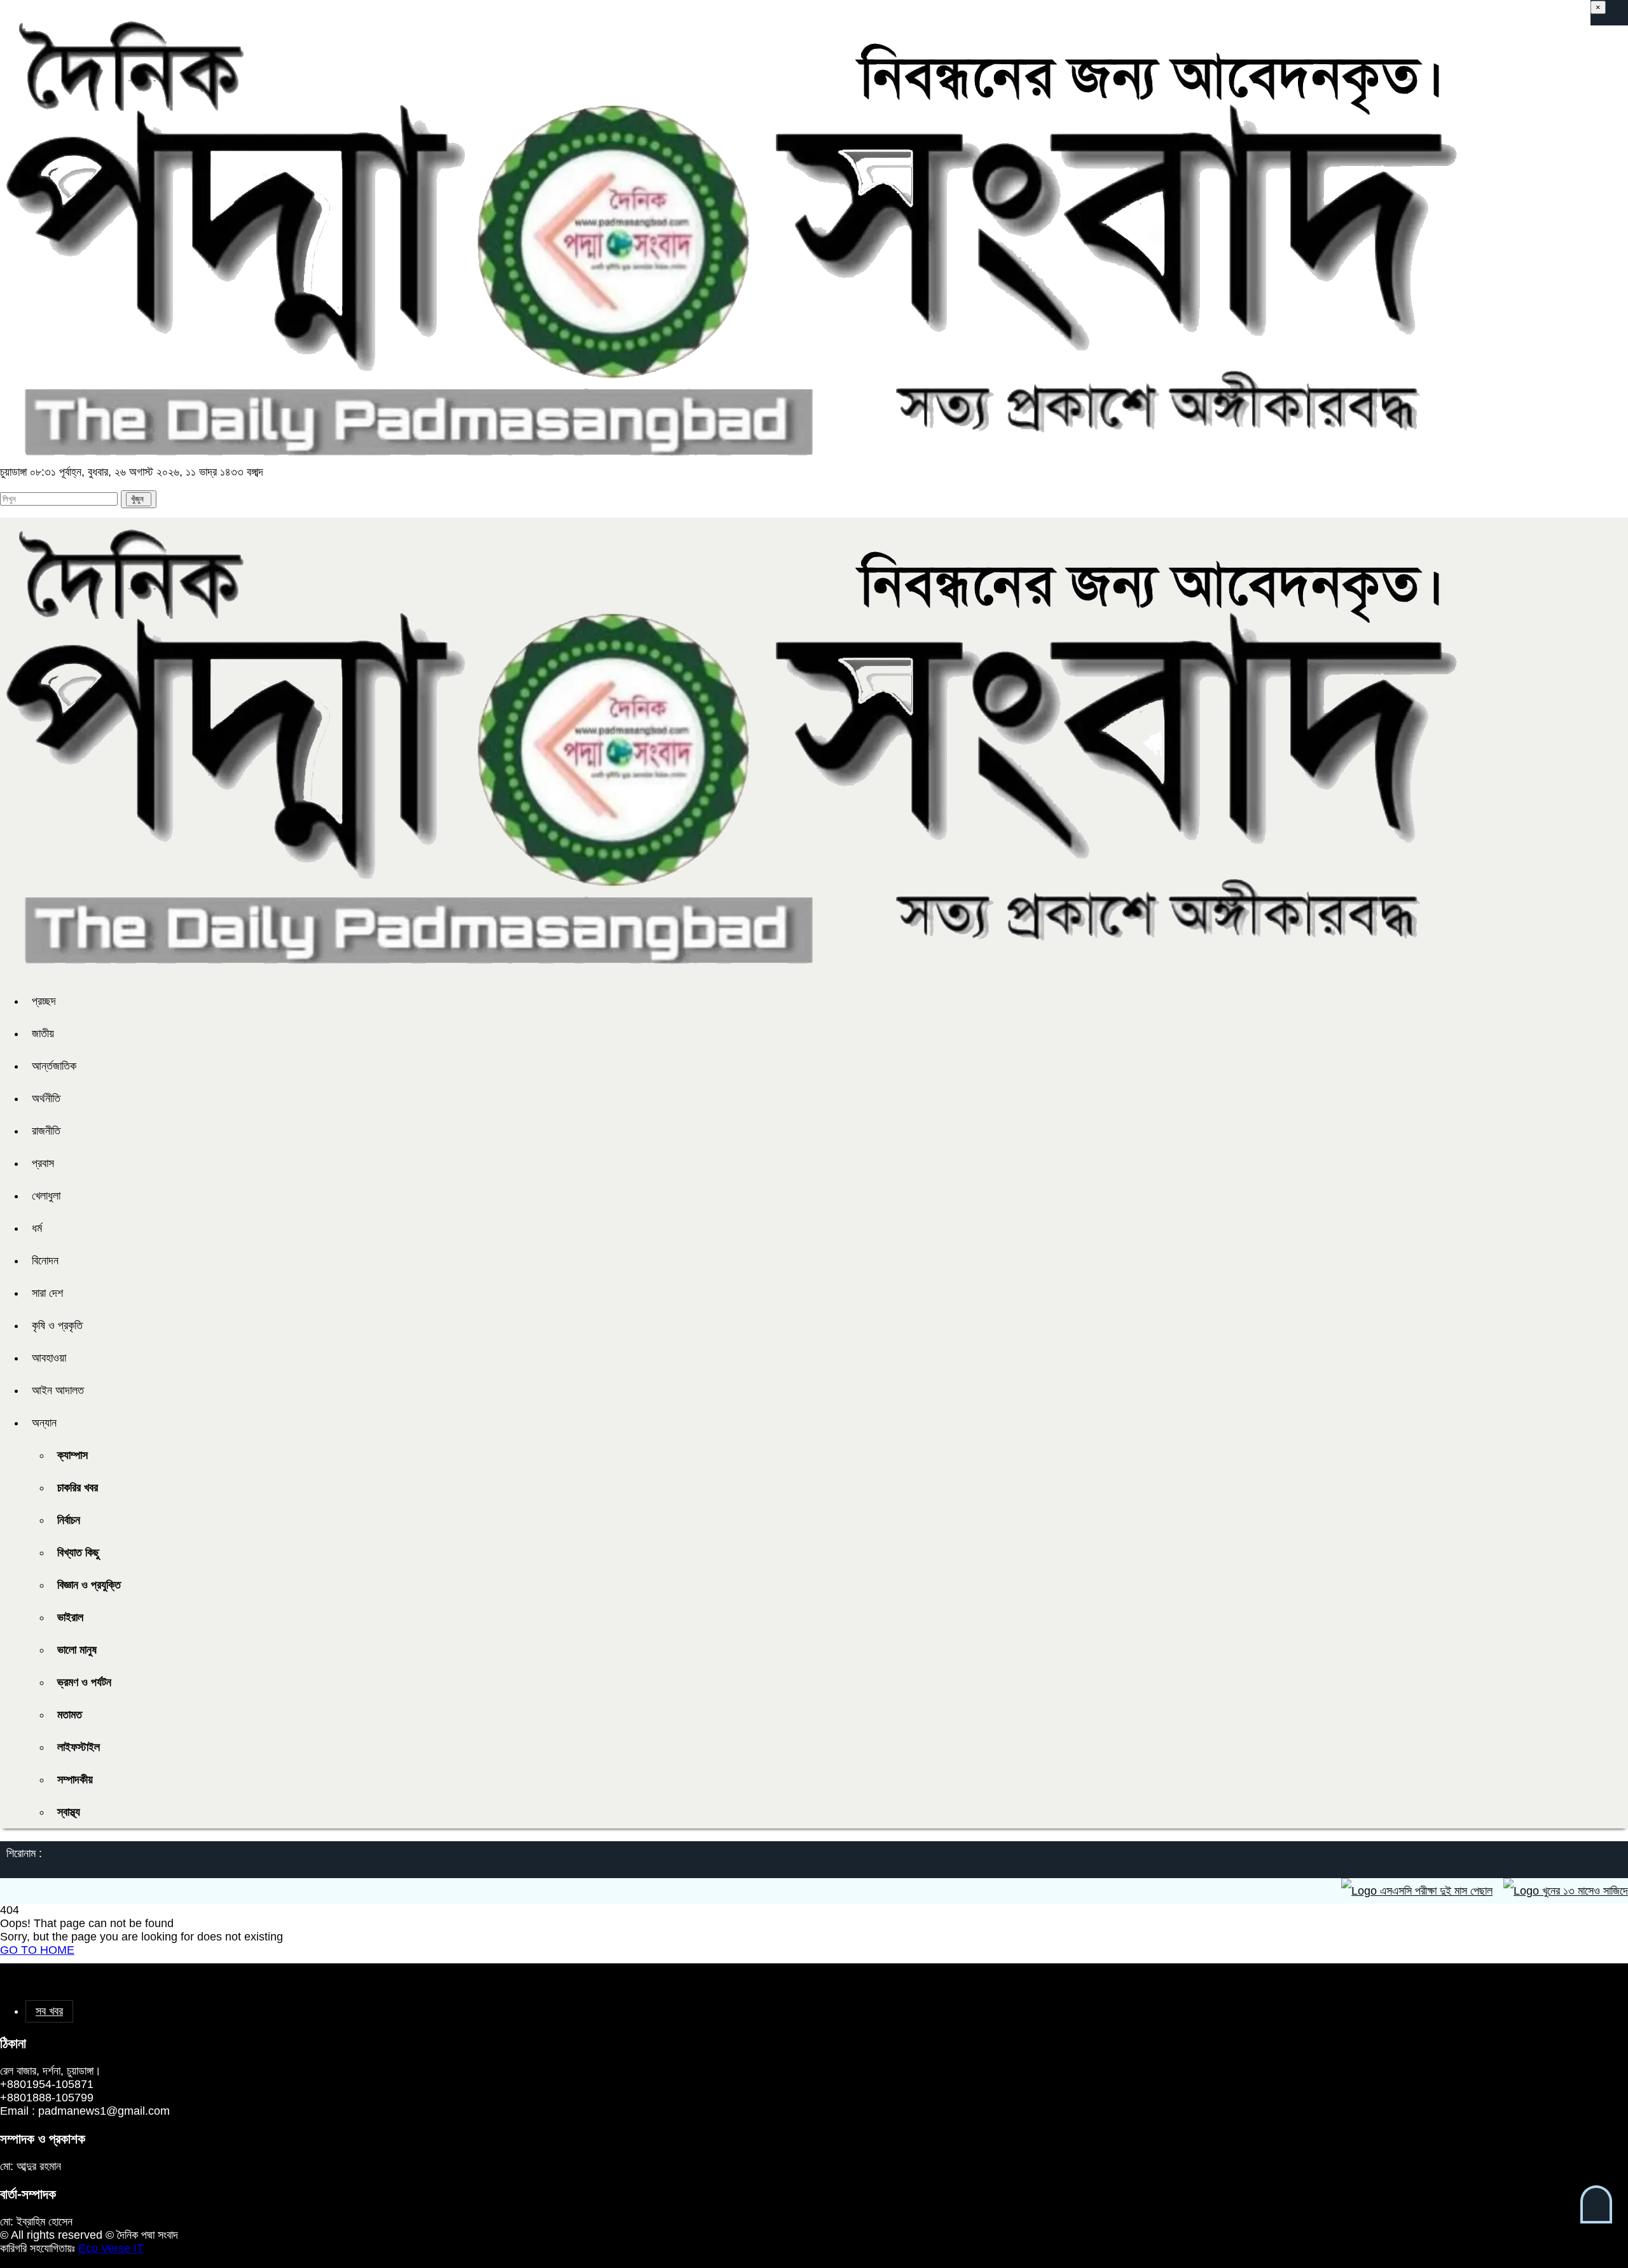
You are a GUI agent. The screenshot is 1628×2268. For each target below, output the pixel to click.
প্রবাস (43, 1163)
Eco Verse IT (111, 2248)
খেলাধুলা (46, 1196)
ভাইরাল (70, 1617)
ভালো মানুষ (77, 1650)
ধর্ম (37, 1228)
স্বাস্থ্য (69, 1812)
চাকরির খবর (78, 1488)
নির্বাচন (69, 1520)
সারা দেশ (47, 1293)
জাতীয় (43, 1034)
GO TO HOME (37, 1950)
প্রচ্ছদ (44, 1001)
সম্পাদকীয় (75, 1780)
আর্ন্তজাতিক (54, 1066)
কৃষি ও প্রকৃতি (57, 1325)
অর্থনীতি (46, 1098)
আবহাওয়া (49, 1358)
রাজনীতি (46, 1131)
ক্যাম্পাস (72, 1455)
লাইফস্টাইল (79, 1747)
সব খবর (49, 2011)
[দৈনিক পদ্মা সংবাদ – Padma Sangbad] (730, 459)
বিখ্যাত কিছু (78, 1552)
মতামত (70, 1715)
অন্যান (44, 1423)
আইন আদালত (58, 1390)
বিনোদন (45, 1261)
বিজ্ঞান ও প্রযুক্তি (89, 1585)
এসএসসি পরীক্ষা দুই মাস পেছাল (1380, 1891)
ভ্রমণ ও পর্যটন (84, 1682)
